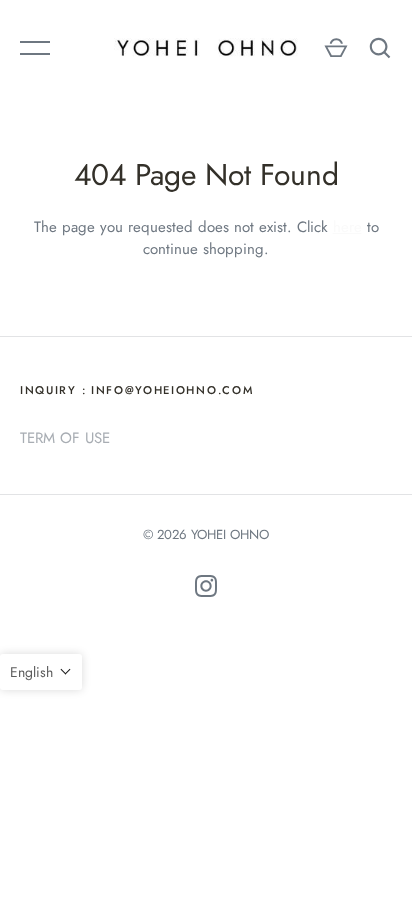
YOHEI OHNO (230, 534)
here (347, 227)
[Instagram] (206, 589)
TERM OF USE (65, 438)
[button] (41, 672)
